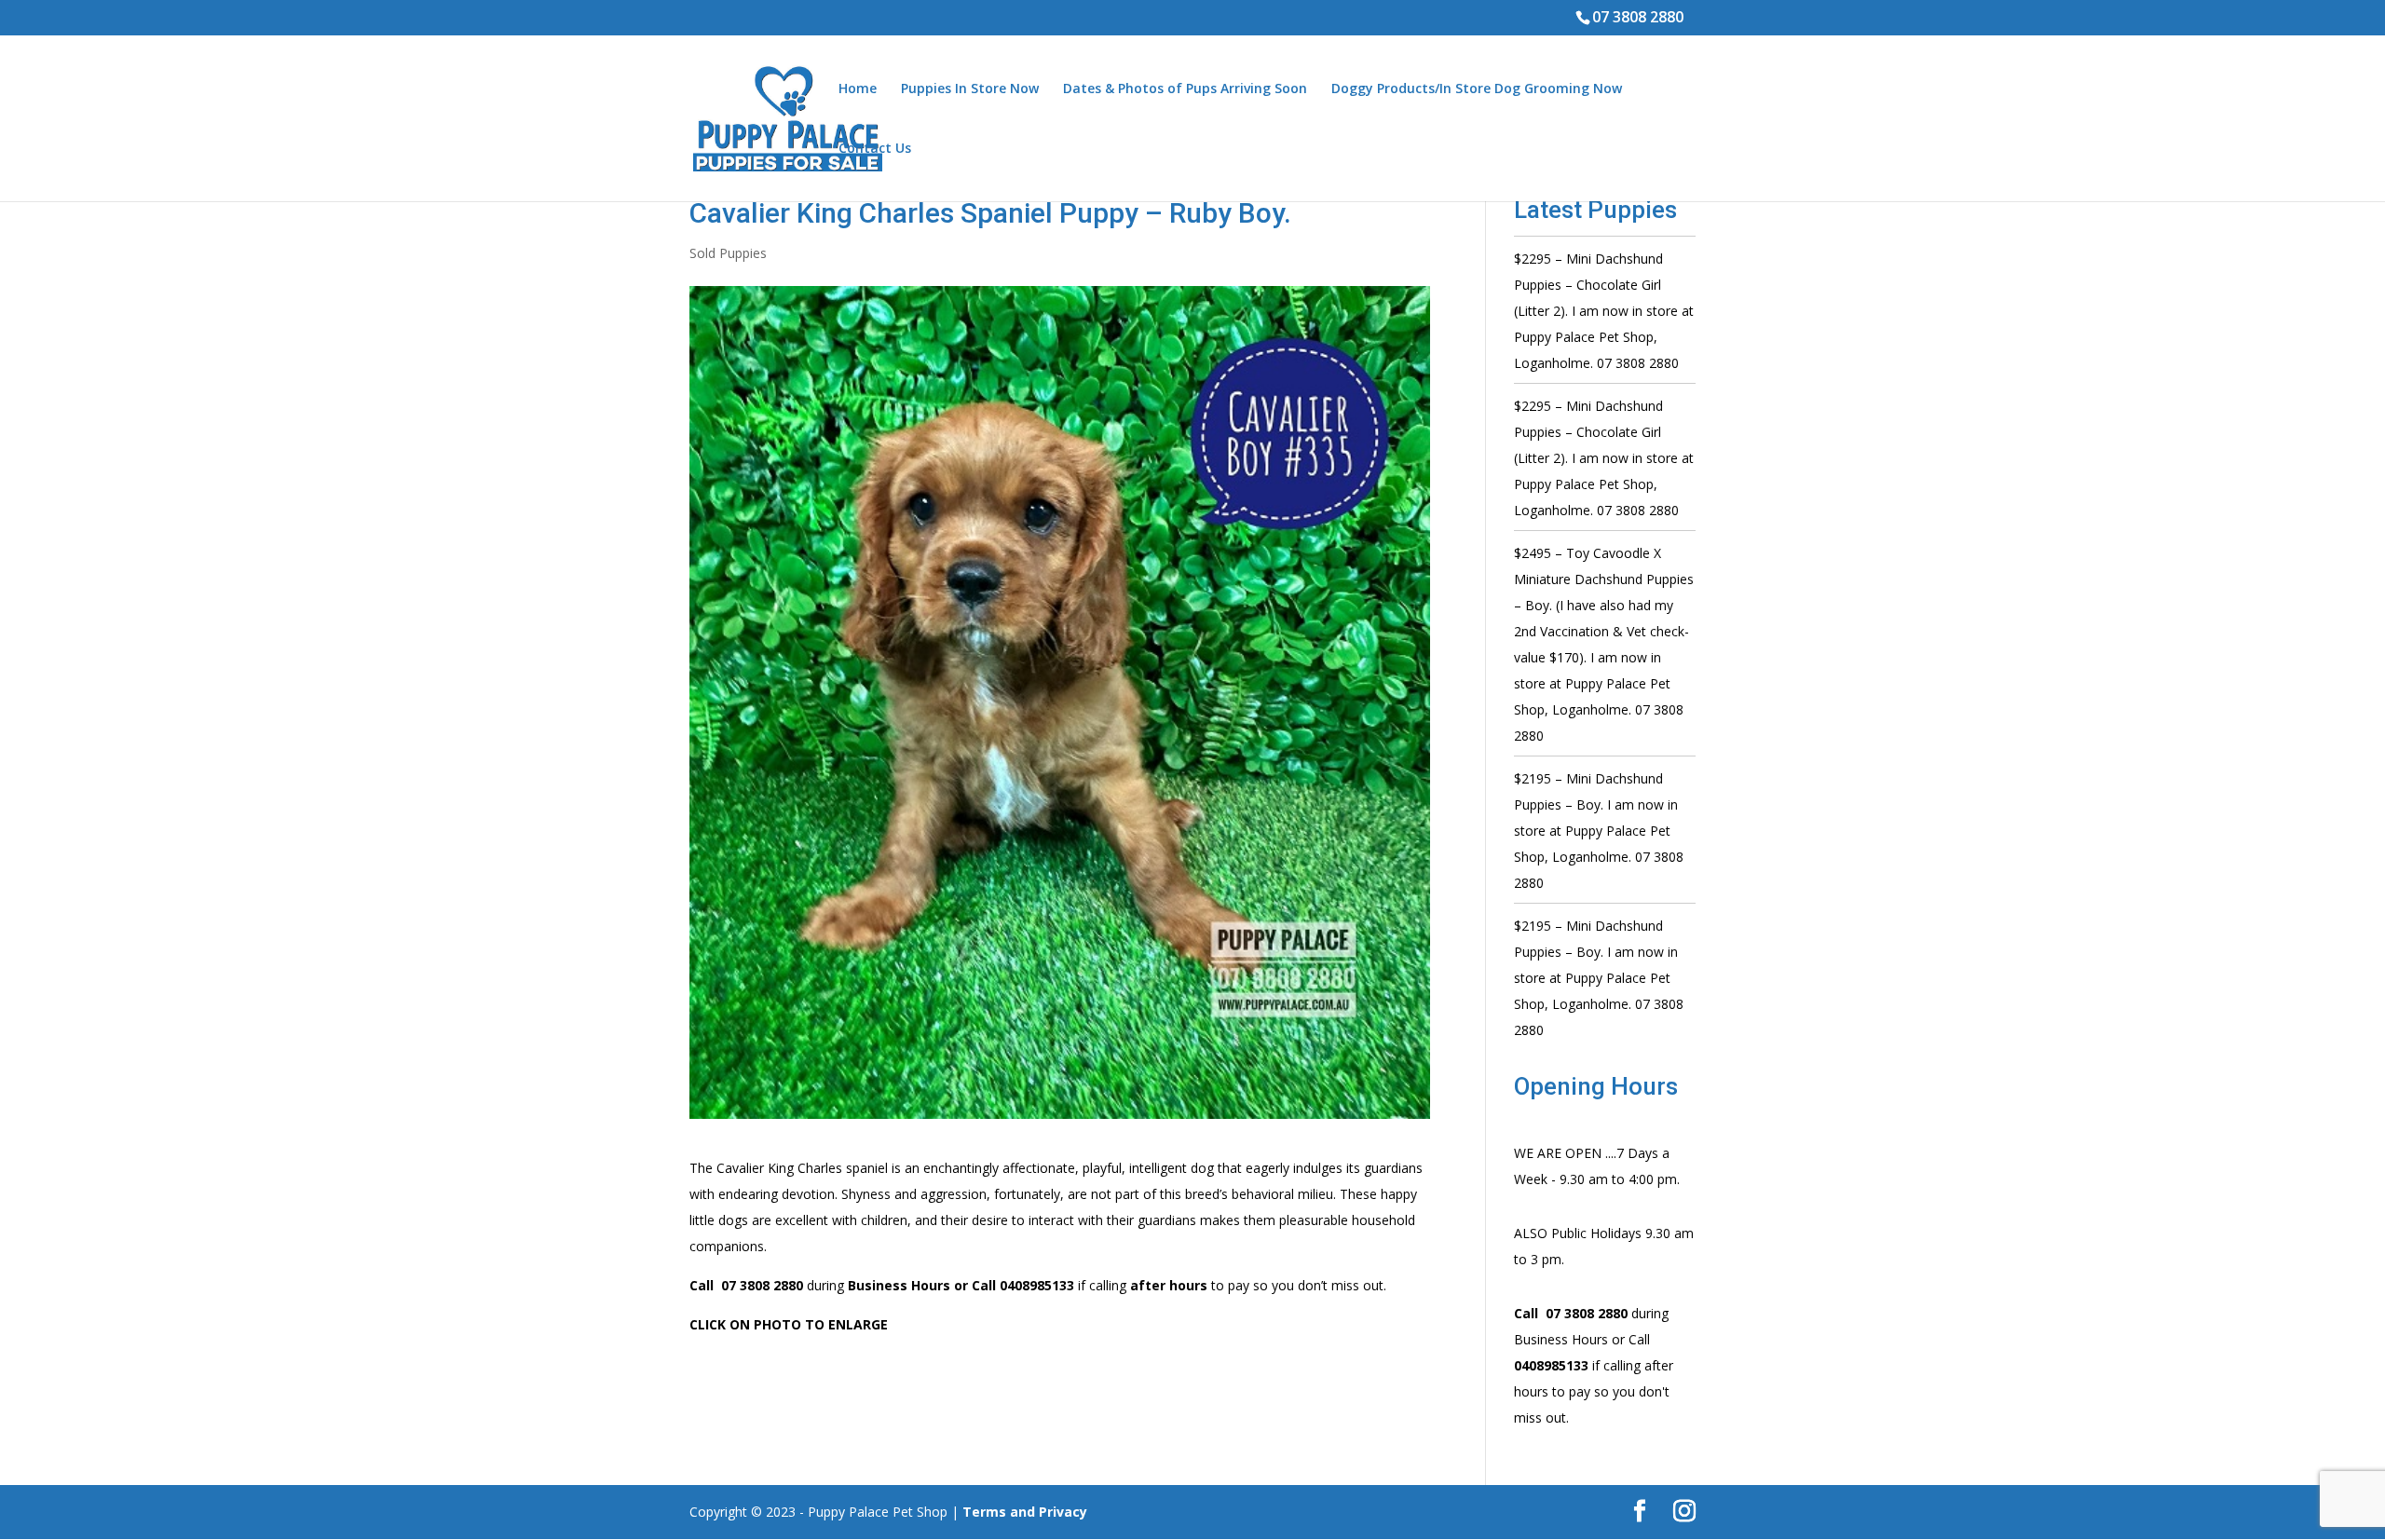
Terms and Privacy (1025, 1512)
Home (858, 89)
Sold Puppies (728, 253)
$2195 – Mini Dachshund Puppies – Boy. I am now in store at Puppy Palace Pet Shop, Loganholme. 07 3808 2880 (1599, 831)
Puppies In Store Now (970, 89)
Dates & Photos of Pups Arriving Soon (1185, 89)
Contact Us (875, 149)
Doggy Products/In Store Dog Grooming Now (1477, 89)
